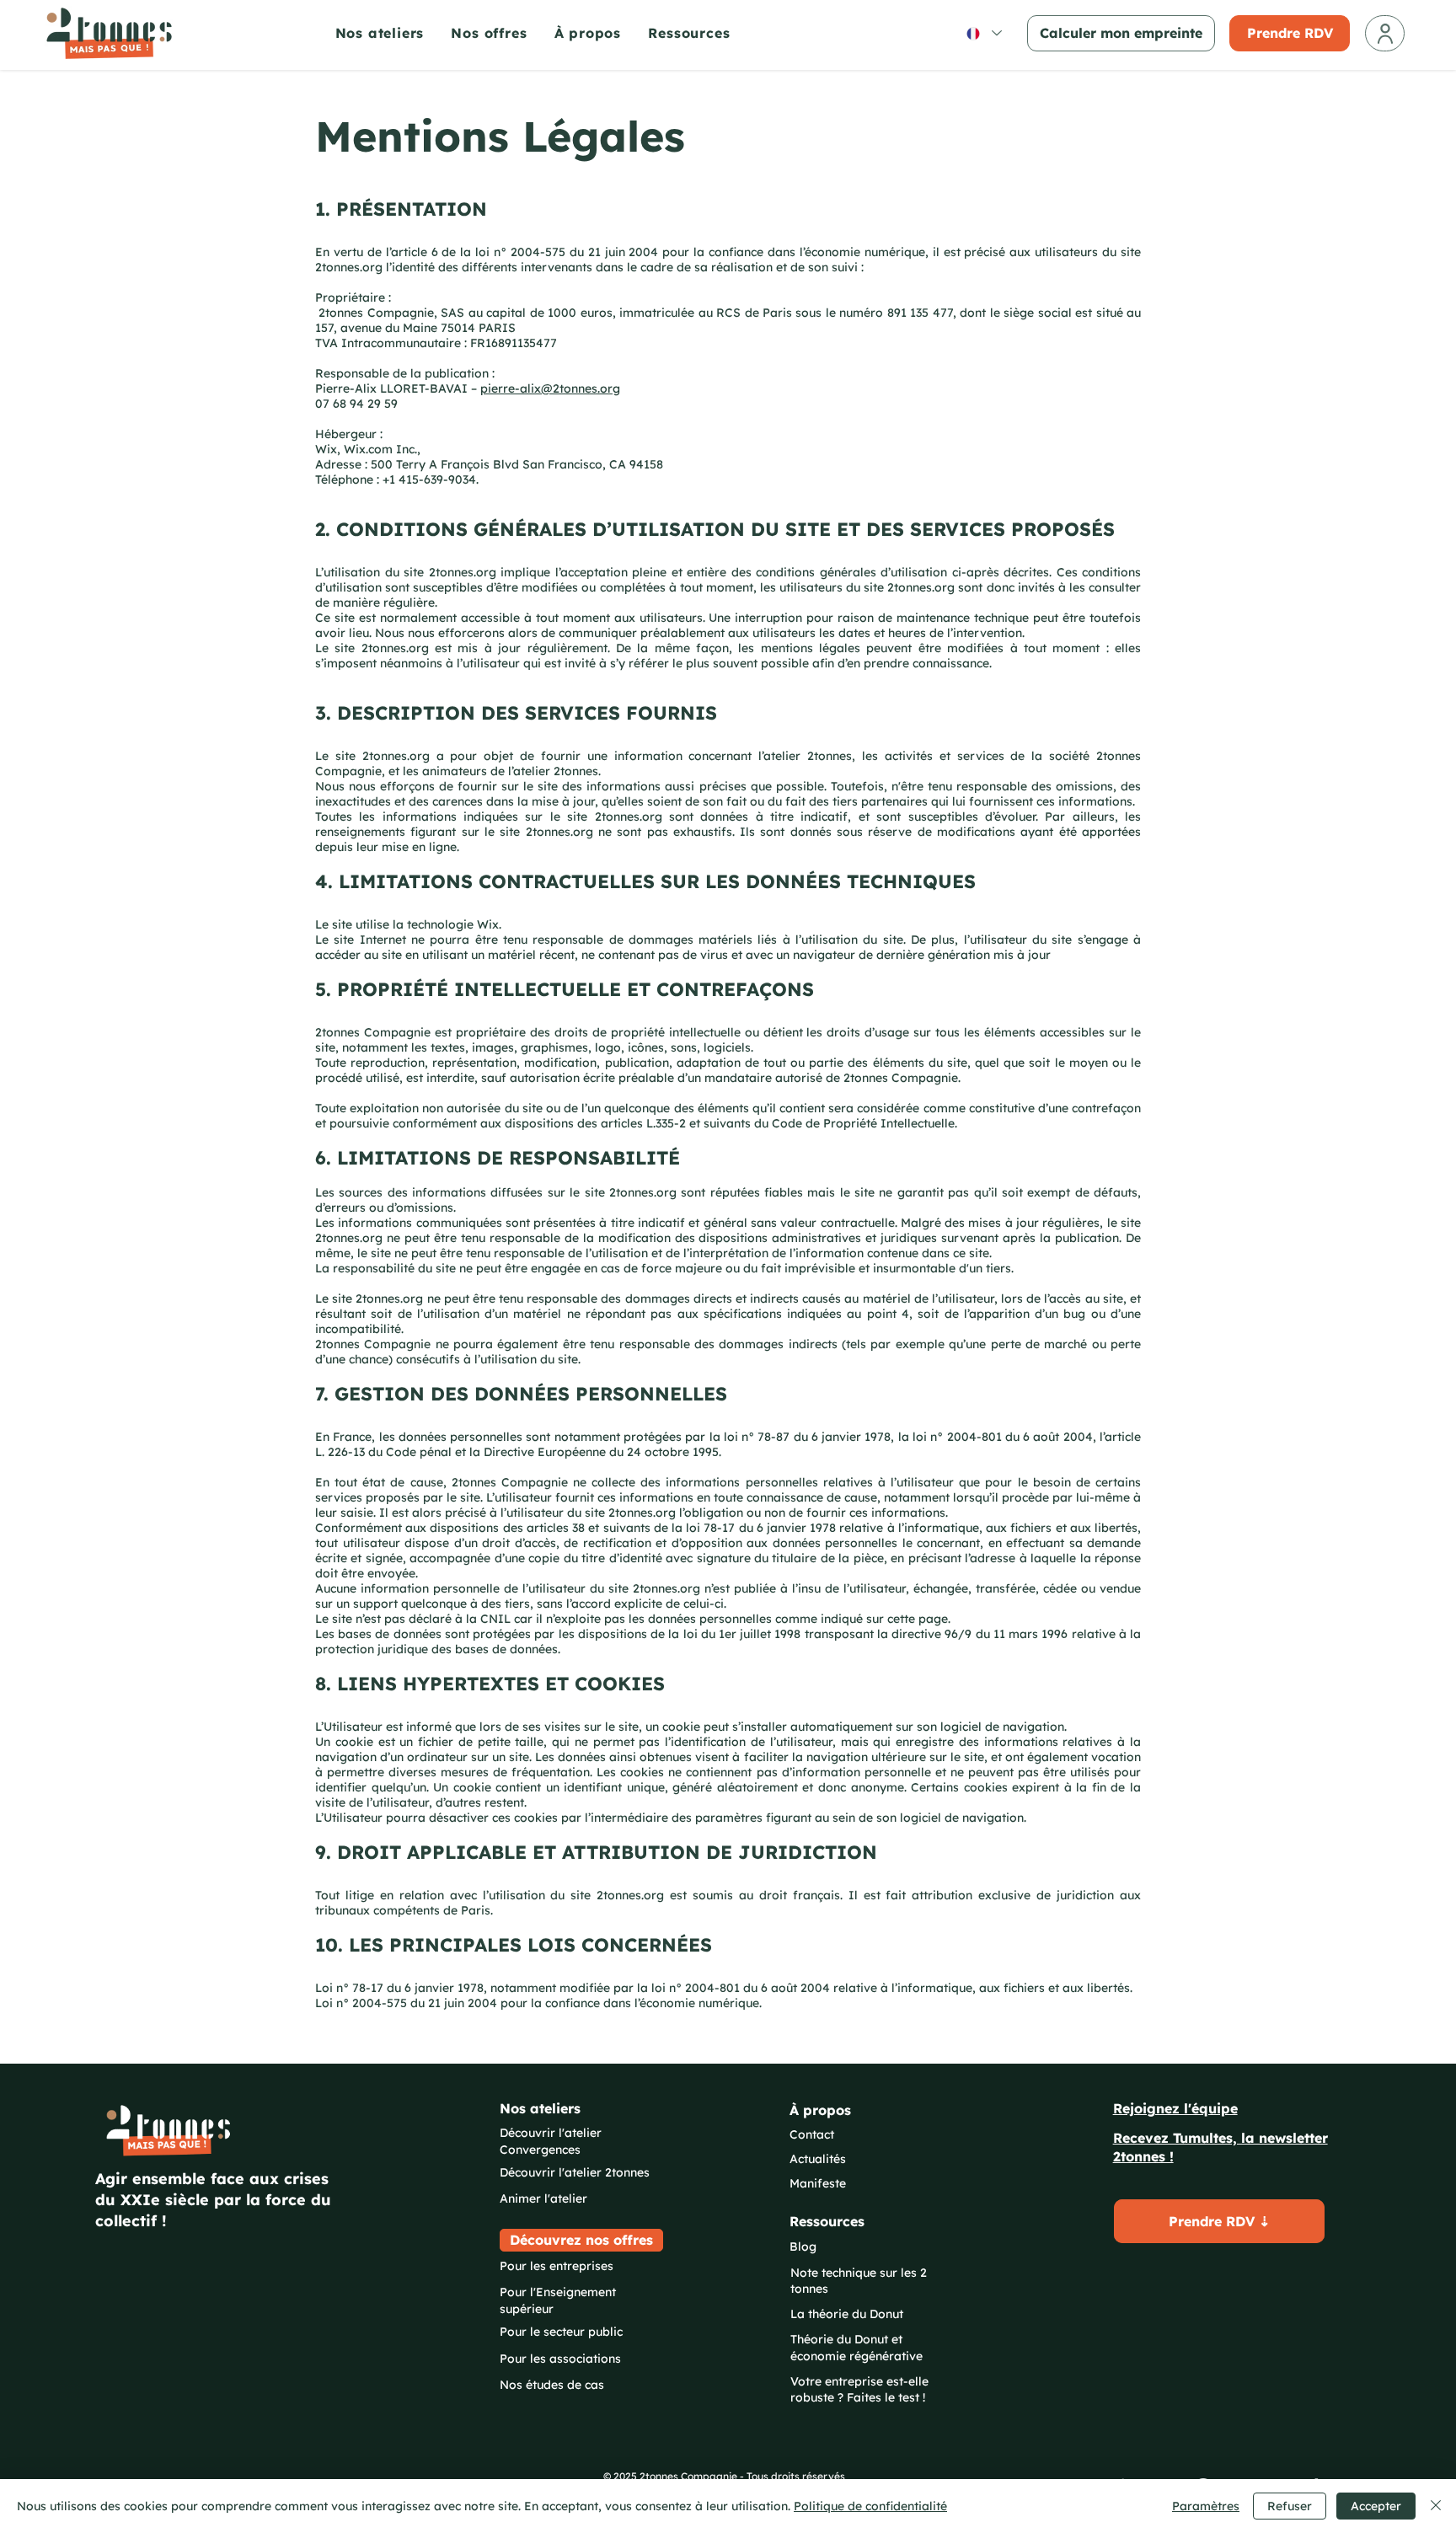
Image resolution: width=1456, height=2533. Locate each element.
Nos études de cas (552, 2385)
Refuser (1290, 2506)
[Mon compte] (1385, 33)
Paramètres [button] (1206, 2506)
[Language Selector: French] (983, 33)
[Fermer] (1436, 2506)
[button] (698, 33)
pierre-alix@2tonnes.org (550, 388)
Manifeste (818, 2183)
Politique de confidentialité (870, 2506)
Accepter (1376, 2506)
